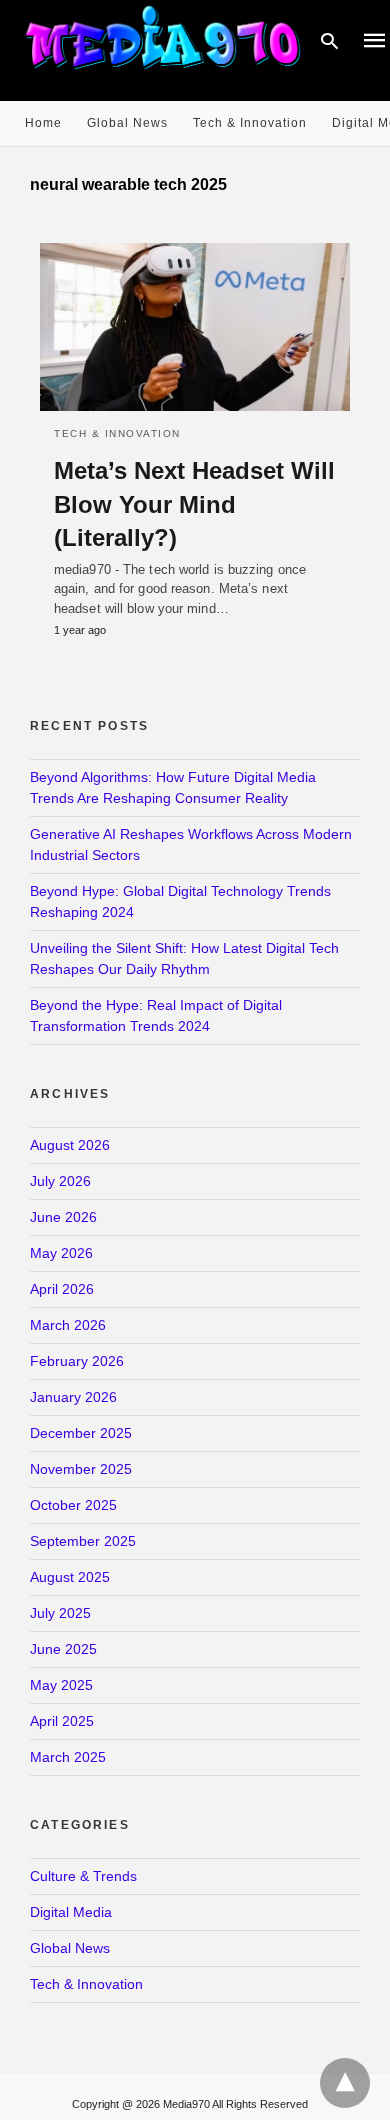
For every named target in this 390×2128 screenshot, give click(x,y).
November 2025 (81, 1469)
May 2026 (61, 1253)
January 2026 (73, 1397)
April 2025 (62, 1721)
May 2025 (61, 1685)
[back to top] (345, 2083)
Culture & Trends (83, 1876)
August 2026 (70, 1145)
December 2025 (81, 1433)
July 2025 (60, 1613)
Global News (127, 123)
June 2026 (63, 1217)
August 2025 (70, 1577)
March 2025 (68, 1757)
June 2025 (63, 1649)
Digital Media (71, 1912)
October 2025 (73, 1505)
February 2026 (77, 1361)
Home (43, 123)
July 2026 (60, 1181)
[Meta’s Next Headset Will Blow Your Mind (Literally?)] (195, 327)
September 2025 (83, 1541)
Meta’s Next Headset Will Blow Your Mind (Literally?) (194, 504)
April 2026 (62, 1289)
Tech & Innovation (250, 123)
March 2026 (68, 1325)
